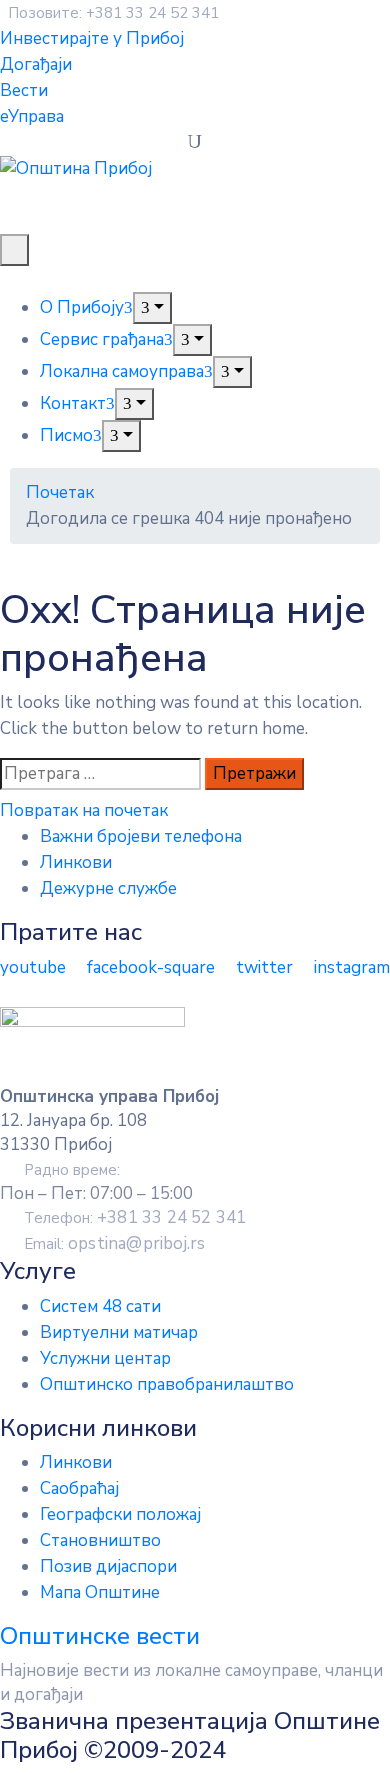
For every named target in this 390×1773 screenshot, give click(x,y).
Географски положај (120, 1514)
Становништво (100, 1540)
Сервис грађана (102, 339)
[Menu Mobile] (14, 250)
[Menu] (152, 308)
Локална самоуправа (122, 371)
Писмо (66, 435)
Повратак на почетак (84, 810)
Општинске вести (100, 1636)
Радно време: (72, 1170)
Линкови (76, 862)
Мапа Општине (100, 1592)
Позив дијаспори (108, 1566)
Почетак (60, 492)
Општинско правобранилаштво (167, 1384)
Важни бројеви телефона (141, 836)
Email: (114, 1244)
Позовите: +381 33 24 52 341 (113, 13)
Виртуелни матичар (119, 1332)
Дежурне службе (108, 888)
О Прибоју (82, 307)
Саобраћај (79, 1488)
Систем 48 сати (100, 1306)
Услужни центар (105, 1358)
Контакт (73, 403)
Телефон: (135, 1218)
